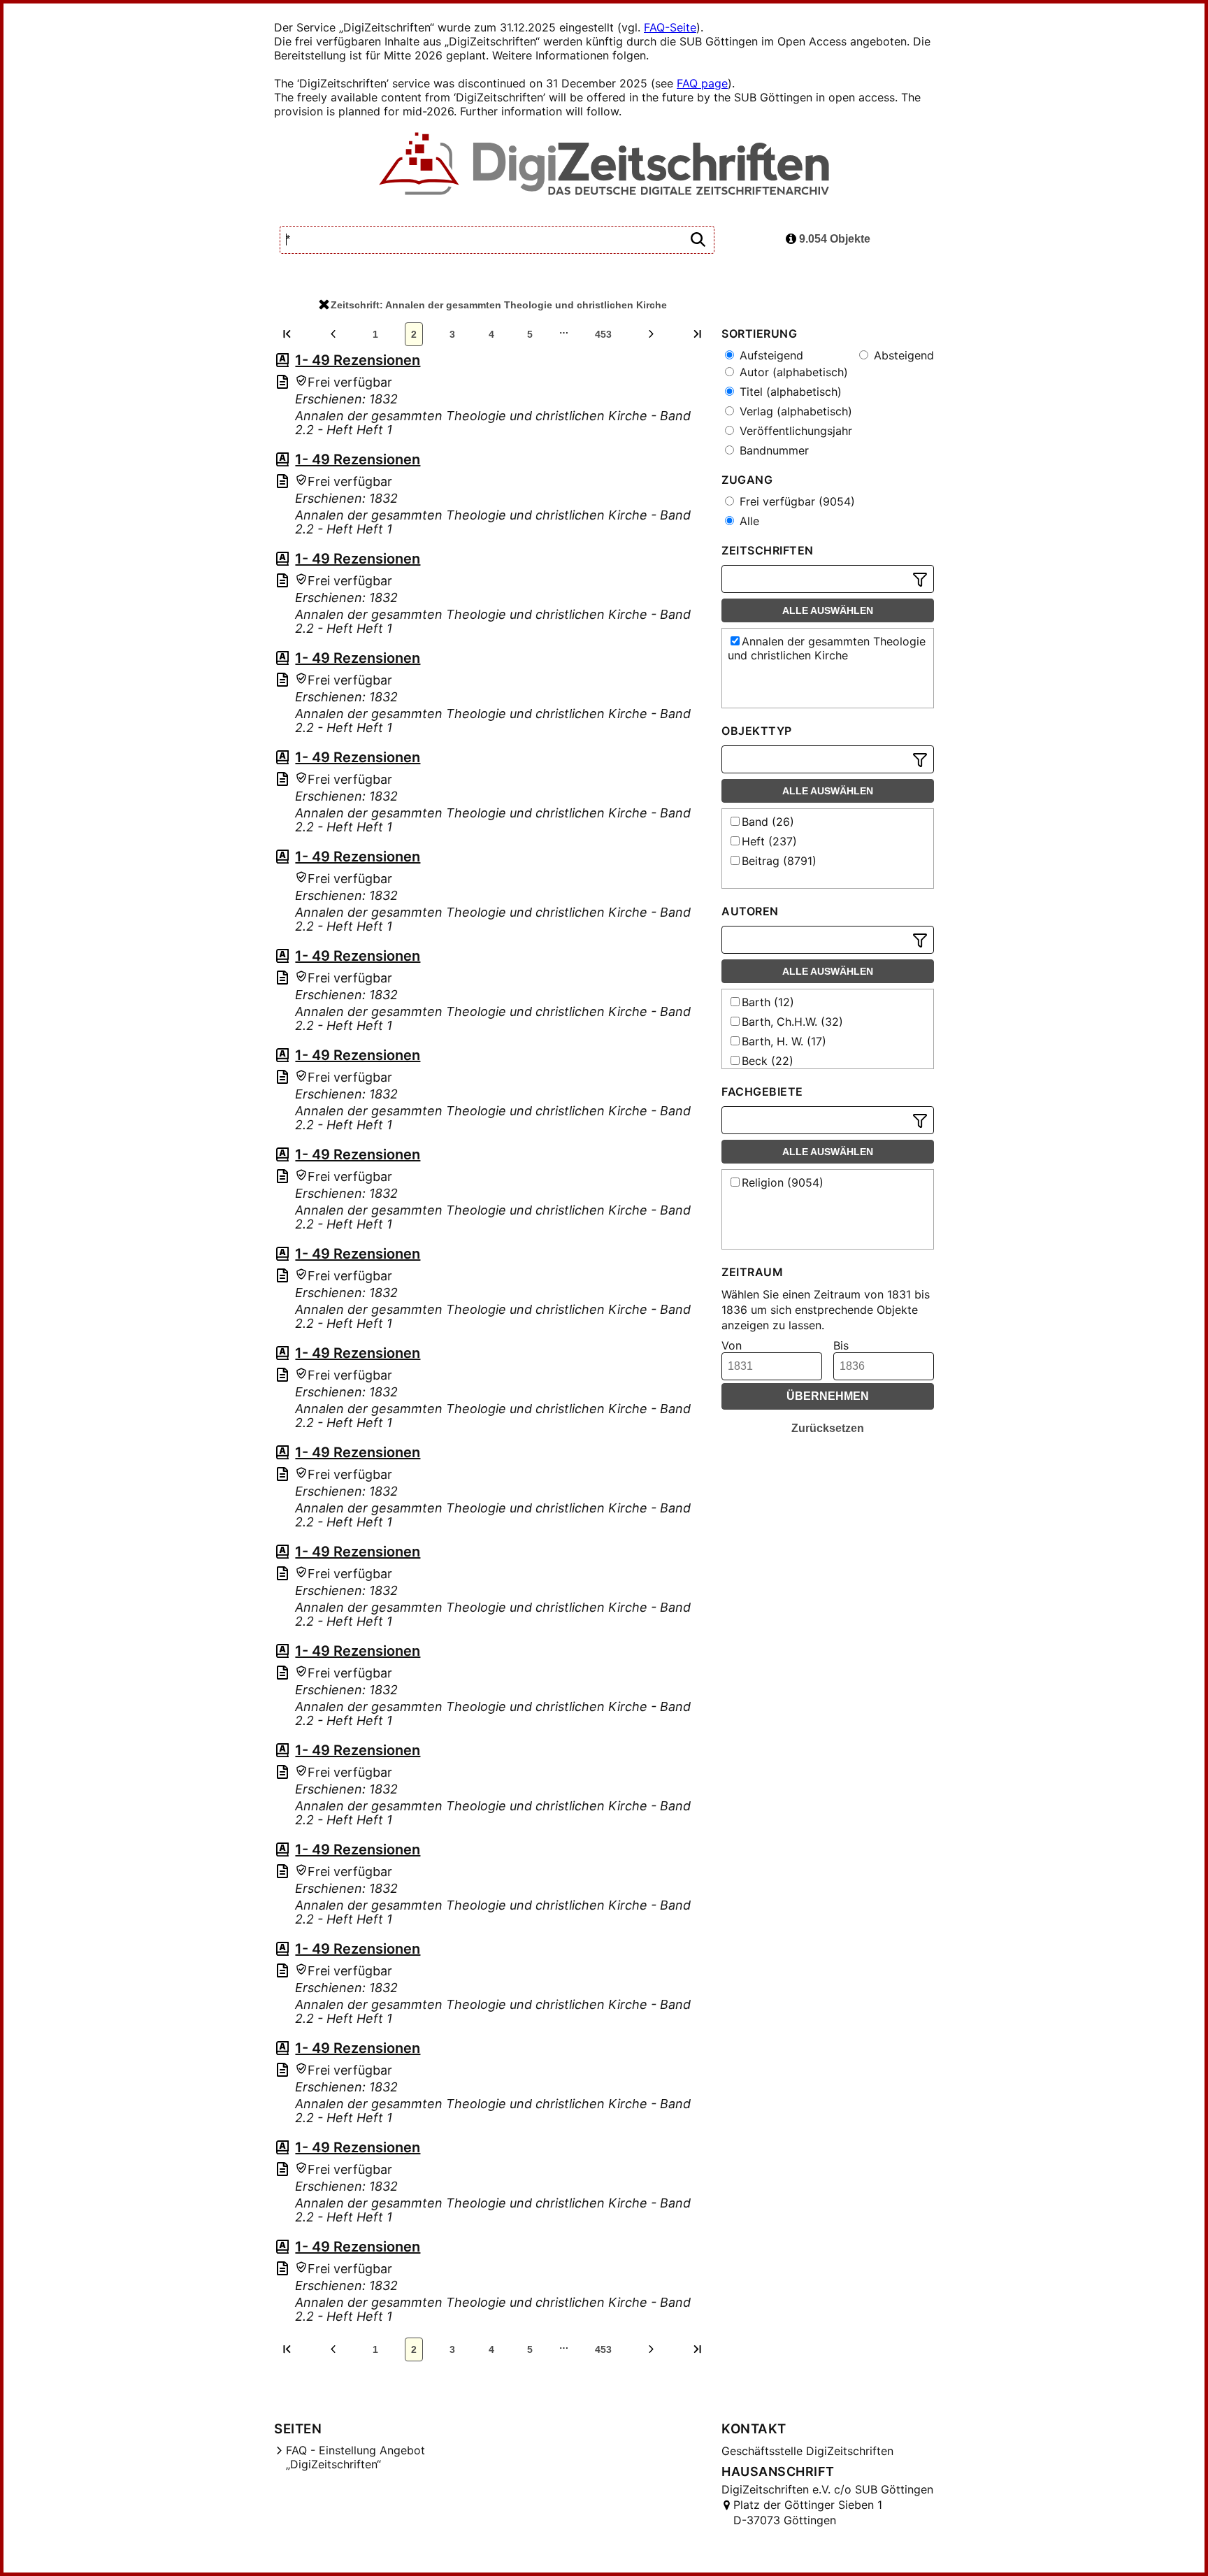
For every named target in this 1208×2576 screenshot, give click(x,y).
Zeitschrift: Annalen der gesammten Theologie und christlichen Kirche (499, 305)
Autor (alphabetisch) (792, 372)
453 (603, 334)
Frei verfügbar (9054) (796, 501)
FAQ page (702, 83)
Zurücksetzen (828, 1428)
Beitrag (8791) (779, 861)
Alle (748, 521)
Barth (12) (768, 1002)
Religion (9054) (783, 1182)
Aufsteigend (770, 355)
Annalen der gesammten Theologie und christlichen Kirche (827, 648)
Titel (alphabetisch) (789, 392)
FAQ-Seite (670, 27)
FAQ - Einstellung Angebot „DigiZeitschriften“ (355, 2457)
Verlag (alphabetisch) (794, 411)
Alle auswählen (828, 610)
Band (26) (768, 822)
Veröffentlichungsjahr (794, 431)
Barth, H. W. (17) (784, 1041)
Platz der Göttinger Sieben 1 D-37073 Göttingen (808, 2512)
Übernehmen (828, 1396)
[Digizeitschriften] (604, 165)
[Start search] (698, 240)
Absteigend (902, 355)
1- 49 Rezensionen (358, 360)
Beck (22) (768, 1061)
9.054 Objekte (833, 239)
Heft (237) (769, 841)
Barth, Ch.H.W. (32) (792, 1022)
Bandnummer (772, 450)
